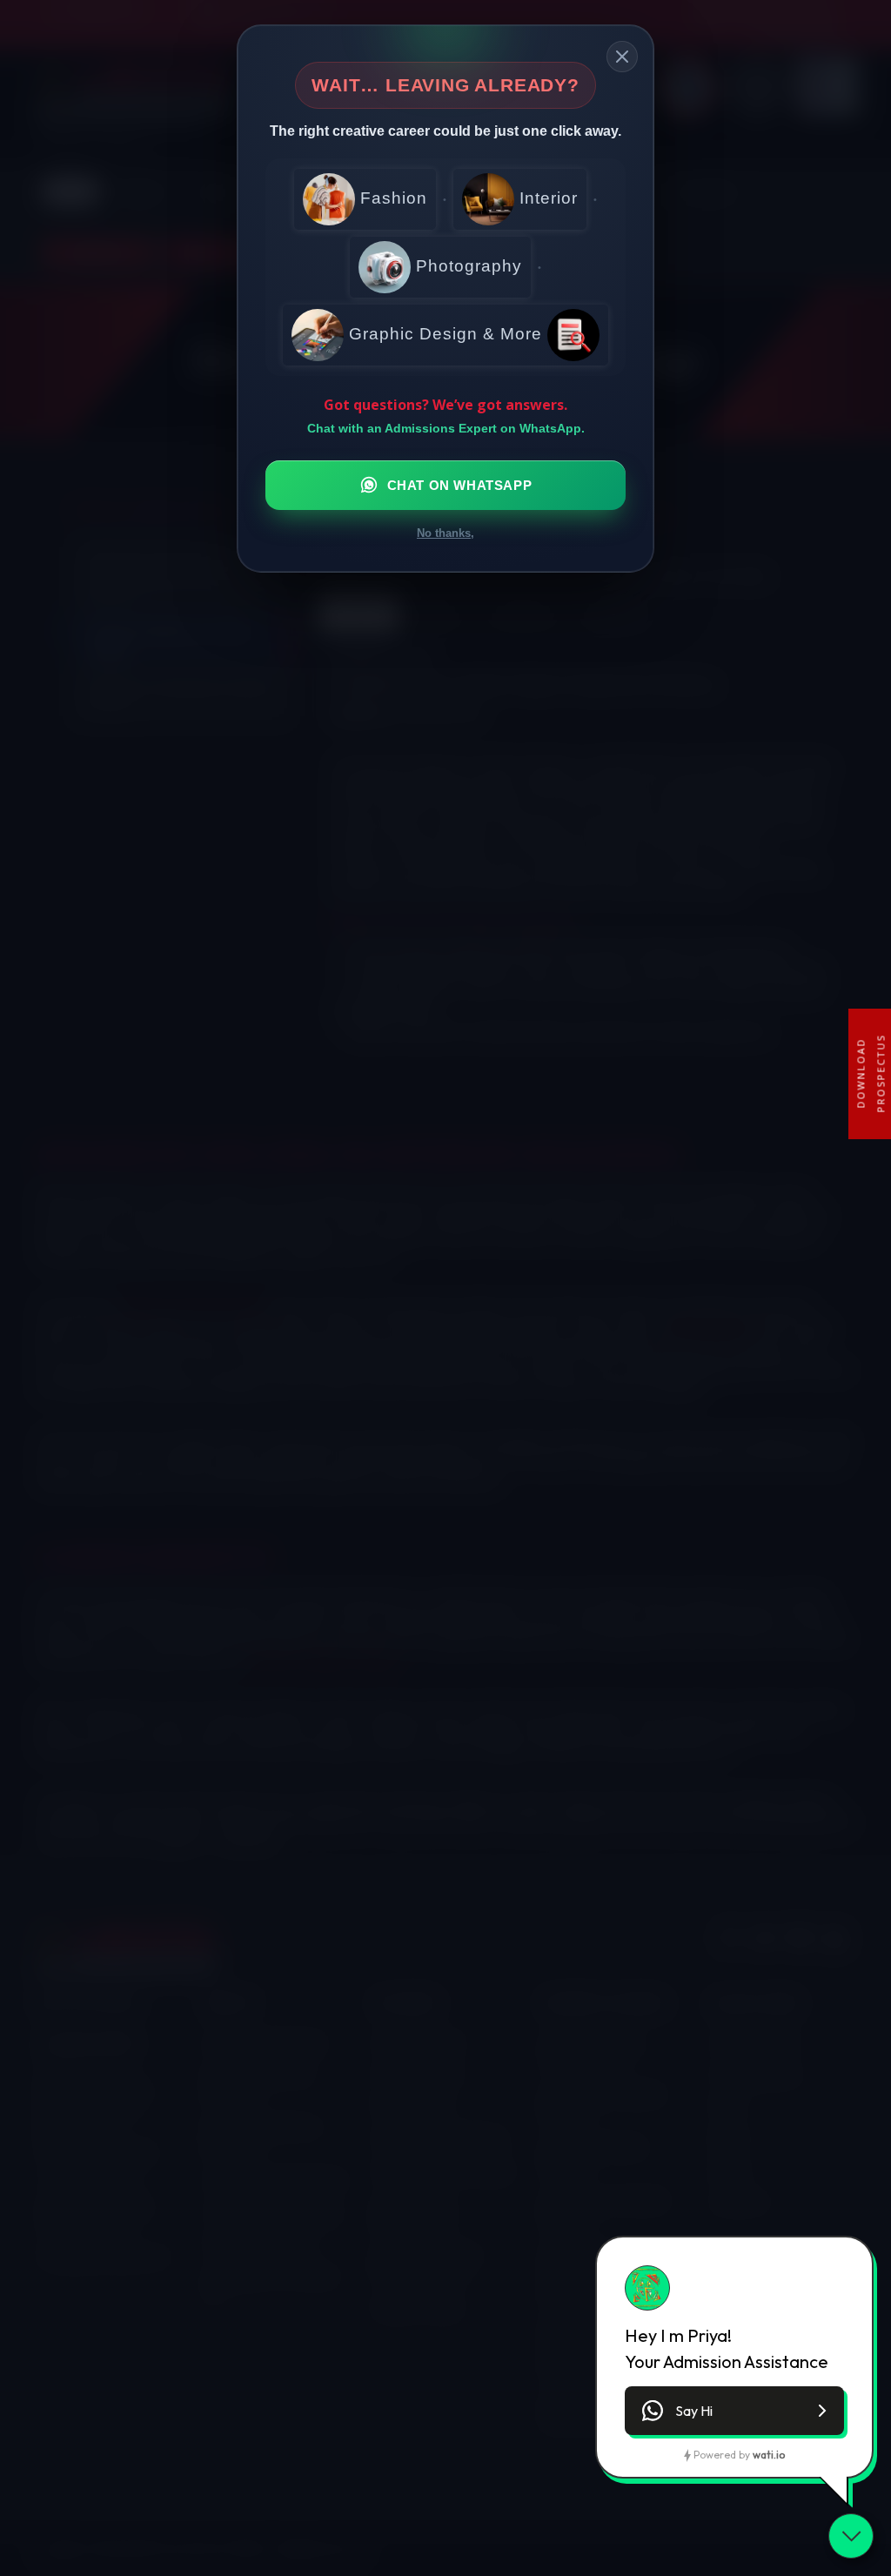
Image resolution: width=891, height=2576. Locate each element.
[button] (734, 2411)
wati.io (769, 2455)
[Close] (622, 57)
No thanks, (445, 533)
